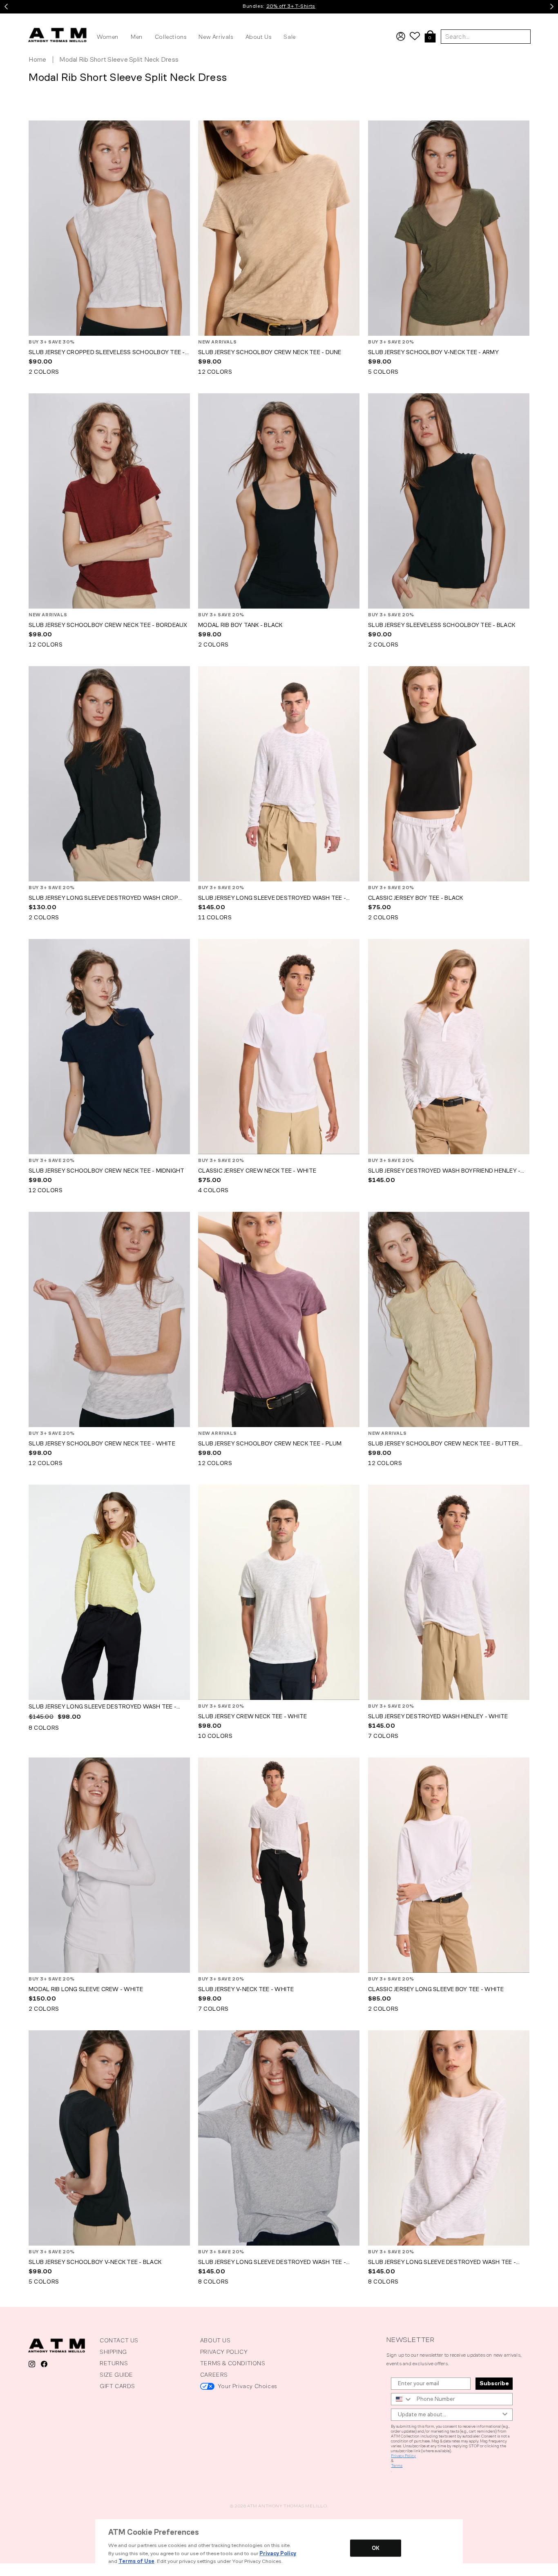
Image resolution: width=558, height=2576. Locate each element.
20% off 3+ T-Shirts (291, 6)
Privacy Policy (403, 2456)
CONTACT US (119, 2341)
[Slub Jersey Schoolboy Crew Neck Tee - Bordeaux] (109, 501)
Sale (289, 37)
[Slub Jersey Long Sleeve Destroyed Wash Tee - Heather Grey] (279, 2138)
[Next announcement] (552, 7)
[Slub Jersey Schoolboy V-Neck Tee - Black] (109, 2138)
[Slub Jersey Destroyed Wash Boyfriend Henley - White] (449, 1047)
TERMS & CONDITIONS (233, 2363)
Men (137, 37)
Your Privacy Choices (247, 2386)
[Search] (549, 18)
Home (37, 60)
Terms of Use (136, 2561)
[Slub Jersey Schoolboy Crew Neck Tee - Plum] (279, 1319)
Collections (171, 37)
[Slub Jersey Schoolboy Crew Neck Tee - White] (109, 1319)
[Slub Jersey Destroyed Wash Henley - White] (449, 1592)
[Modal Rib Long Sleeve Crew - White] (109, 1865)
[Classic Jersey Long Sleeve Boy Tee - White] (449, 1865)
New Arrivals (216, 37)
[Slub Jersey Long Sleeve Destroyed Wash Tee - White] (279, 774)
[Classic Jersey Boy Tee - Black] (449, 774)
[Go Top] (7, 2568)
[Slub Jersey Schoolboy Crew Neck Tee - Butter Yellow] (449, 1319)
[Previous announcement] (6, 7)
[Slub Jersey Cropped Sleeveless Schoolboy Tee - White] (109, 228)
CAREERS (214, 2375)
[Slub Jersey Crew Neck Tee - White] (279, 1592)
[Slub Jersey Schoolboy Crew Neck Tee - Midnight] (109, 1047)
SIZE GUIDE (116, 2375)
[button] (430, 37)
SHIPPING (113, 2352)
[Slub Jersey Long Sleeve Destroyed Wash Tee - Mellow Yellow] (109, 1592)
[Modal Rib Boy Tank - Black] (279, 501)
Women (108, 37)
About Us (259, 37)
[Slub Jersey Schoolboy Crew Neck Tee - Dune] (279, 228)
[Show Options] (505, 2415)
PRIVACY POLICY (224, 2352)
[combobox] (402, 2399)
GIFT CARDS (117, 2386)
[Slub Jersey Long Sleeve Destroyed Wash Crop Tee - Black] (109, 774)
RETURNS (114, 2363)
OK (376, 2548)
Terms (397, 2466)
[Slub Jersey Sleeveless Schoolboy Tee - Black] (449, 501)
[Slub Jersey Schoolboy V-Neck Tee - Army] (449, 228)
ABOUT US (215, 2341)
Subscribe (494, 2383)
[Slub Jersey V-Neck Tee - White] (279, 1865)
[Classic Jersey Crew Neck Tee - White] (279, 1047)
